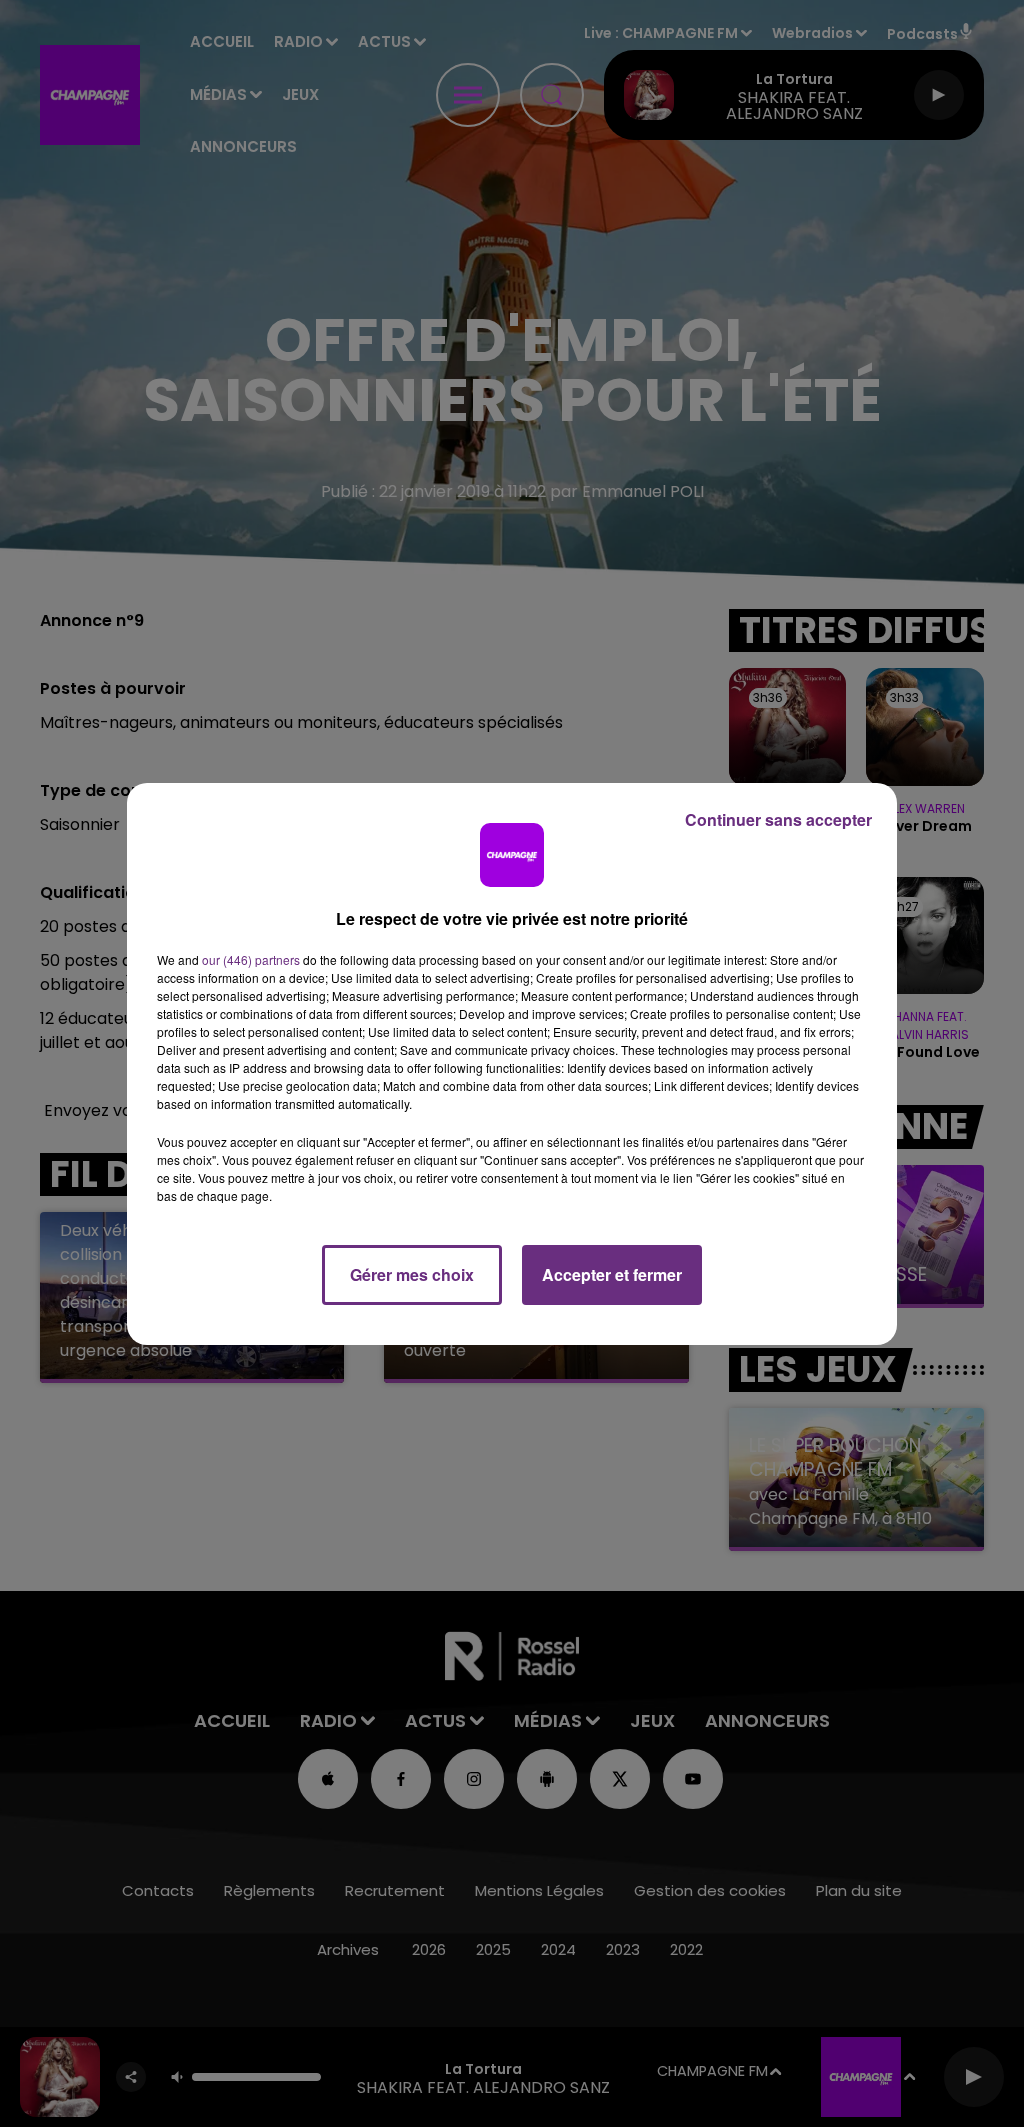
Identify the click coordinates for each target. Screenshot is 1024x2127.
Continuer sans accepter (778, 819)
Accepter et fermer (612, 1274)
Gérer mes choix (412, 1274)
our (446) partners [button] (251, 959)
